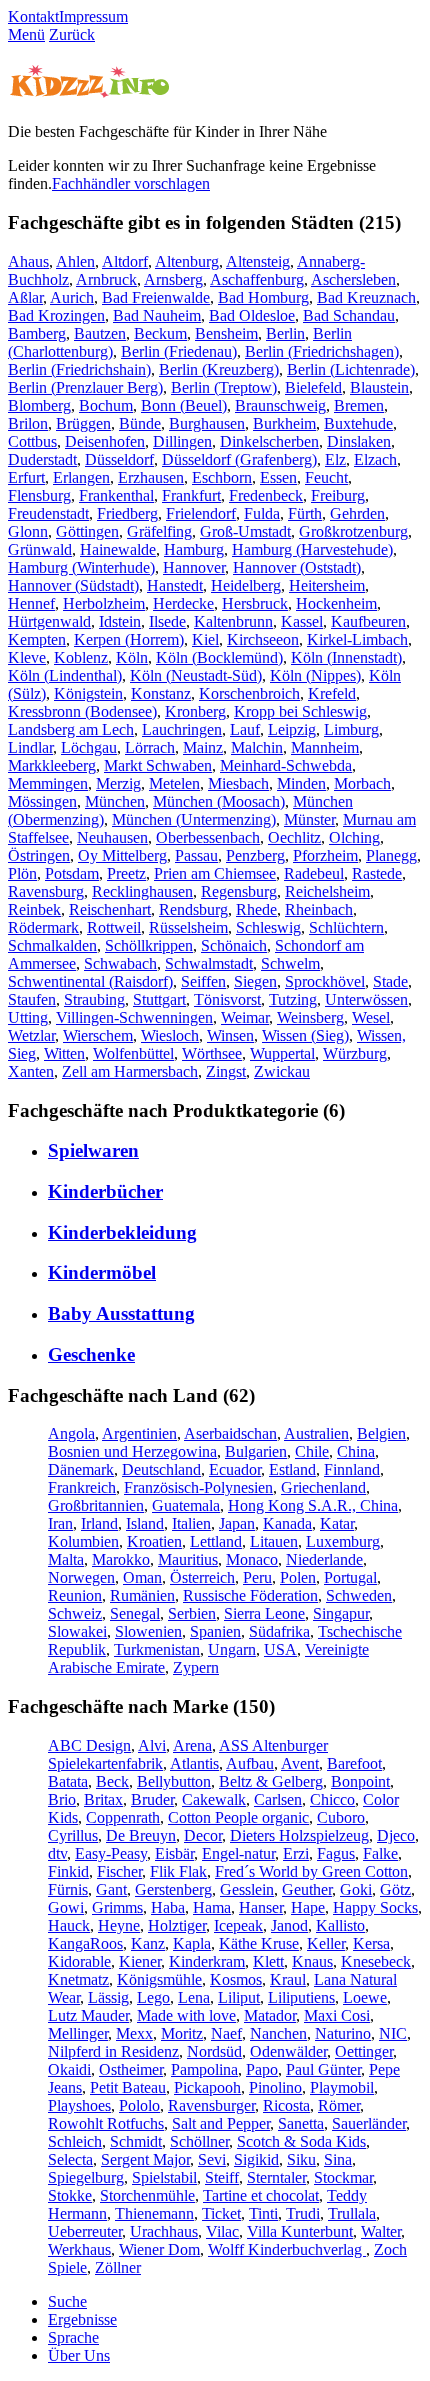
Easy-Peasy (111, 1853)
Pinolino (275, 2087)
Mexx (134, 2033)
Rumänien (142, 1595)
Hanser (261, 1907)
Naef (226, 2033)
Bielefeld (313, 387)
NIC (393, 2033)
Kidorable (79, 1961)
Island (145, 1523)
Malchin (257, 747)
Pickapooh (207, 2087)
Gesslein (247, 1889)
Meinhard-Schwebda (286, 765)
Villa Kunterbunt (300, 2231)
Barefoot (354, 1763)
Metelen (174, 783)
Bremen (359, 405)
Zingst (226, 1071)
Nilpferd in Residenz (113, 2051)
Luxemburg (343, 1541)
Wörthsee (212, 1053)
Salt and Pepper (221, 2123)
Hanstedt (175, 585)
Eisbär (174, 1853)
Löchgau (89, 747)
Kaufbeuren (368, 621)
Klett (268, 1961)
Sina (338, 2159)
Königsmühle (159, 1979)
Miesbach (238, 783)
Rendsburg (193, 909)
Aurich (72, 297)
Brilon (28, 423)
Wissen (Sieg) (305, 1035)
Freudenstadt (48, 513)
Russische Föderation (250, 1595)
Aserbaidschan (230, 1433)
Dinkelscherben (269, 441)
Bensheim (226, 333)
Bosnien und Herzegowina (132, 1451)
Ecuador (235, 1469)
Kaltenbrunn (233, 621)
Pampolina (204, 2069)
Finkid (68, 1871)
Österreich (202, 1577)
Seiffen (203, 981)
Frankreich (82, 1487)
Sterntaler (276, 2177)
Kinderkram (207, 1961)
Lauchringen (182, 729)
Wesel (371, 1017)
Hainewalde (118, 549)
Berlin (285, 333)
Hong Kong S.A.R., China (313, 1505)
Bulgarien (256, 1451)
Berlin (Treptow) (224, 387)
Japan (237, 1523)
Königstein (88, 693)
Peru (257, 1577)
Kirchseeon (263, 639)
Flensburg (39, 495)
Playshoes (79, 2105)
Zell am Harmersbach (130, 1071)
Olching (354, 837)
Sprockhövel (325, 981)
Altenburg (187, 261)
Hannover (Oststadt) (297, 567)
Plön (22, 873)
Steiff (222, 2177)
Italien (191, 1523)
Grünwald (40, 549)
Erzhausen (151, 477)
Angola (71, 1433)
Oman (142, 1577)
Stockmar (343, 2177)
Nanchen (278, 2033)
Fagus (336, 1853)
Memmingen (48, 783)
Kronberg (195, 711)
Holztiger (177, 1925)
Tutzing (293, 999)
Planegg (391, 855)
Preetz (126, 873)
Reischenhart (110, 909)
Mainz (203, 747)
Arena (192, 1745)
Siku (301, 2159)
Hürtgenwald (49, 621)
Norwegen (81, 1577)
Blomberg (39, 405)
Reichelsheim (327, 891)
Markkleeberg (52, 765)
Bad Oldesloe (252, 315)
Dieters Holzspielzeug (299, 1835)
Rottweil (114, 927)
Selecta (70, 2159)
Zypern (196, 1667)
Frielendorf (201, 513)
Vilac (222, 2231)
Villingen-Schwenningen (134, 1017)
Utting (28, 1017)
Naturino (343, 2033)
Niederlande (324, 1559)
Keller (326, 1943)
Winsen (230, 1035)
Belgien (381, 1433)
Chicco (332, 1799)
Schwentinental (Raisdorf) (90, 981)
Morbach (362, 783)
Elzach (375, 459)
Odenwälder (288, 2051)
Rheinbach (319, 909)
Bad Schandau (349, 315)
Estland (292, 1469)
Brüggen (83, 423)
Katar (337, 1523)
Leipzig (292, 729)
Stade (390, 981)
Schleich (75, 2141)
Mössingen (42, 801)
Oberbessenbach (208, 837)
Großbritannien (96, 1505)
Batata (68, 1781)
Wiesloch (170, 1035)
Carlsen (278, 1799)
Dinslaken (359, 441)
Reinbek (34, 909)
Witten (64, 1053)
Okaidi (69, 2069)
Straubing (94, 999)
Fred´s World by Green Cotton (311, 1871)
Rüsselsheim (188, 927)
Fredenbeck (266, 495)
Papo (262, 2069)
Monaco (252, 1559)
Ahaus (28, 261)
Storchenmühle (147, 2195)
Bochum (106, 405)
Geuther (307, 1889)
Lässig (108, 1997)
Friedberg (127, 513)
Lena (194, 1997)
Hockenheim (336, 603)
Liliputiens (301, 1997)
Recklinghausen (142, 891)
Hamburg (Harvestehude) (312, 549)
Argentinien (139, 1433)
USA (280, 1649)
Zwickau (282, 1071)
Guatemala (186, 1505)
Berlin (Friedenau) (179, 351)
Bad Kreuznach (366, 297)
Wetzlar (31, 1035)
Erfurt (26, 477)
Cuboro (341, 1817)
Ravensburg (46, 891)
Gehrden (357, 513)
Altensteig (258, 261)
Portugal (350, 1577)
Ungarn (232, 1649)
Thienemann (154, 2213)
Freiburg (338, 495)
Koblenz (81, 657)
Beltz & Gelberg (271, 1781)
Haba (168, 1907)
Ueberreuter (85, 2231)
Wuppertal (282, 1053)
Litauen (274, 1541)
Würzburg (355, 1053)
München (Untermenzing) (194, 819)
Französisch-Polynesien (198, 1487)
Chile (312, 1451)
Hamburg (194, 549)
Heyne (119, 1925)
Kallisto (340, 1925)
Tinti (263, 2213)
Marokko (121, 1559)
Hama (212, 1907)
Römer (339, 2105)
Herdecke (183, 603)
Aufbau (250, 1763)
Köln (132, 657)
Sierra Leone (264, 1613)
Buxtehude (358, 423)
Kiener (140, 1961)
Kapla (192, 1943)
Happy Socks (375, 1907)
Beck (112, 1781)
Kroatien (154, 1541)
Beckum (160, 333)
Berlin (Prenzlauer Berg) (85, 387)
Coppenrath (123, 1817)
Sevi (212, 2159)
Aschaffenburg (257, 279)
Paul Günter (323, 2069)
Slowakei (77, 1631)
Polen (298, 1577)
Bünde (140, 423)
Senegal (135, 1613)
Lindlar (30, 747)
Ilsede (167, 621)
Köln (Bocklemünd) (219, 657)
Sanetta (301, 2123)
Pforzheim (325, 855)
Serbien (192, 1613)
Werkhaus (79, 2249)
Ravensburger (211, 2105)
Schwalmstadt (209, 963)
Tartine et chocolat (261, 2195)
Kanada (287, 1523)
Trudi (303, 2213)
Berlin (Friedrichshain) (79, 369)
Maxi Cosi (337, 2015)
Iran (60, 1523)
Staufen (32, 999)
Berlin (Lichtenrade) (351, 369)
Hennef (31, 603)
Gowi (66, 1907)
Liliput (239, 1997)
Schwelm (290, 963)
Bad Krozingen (56, 315)
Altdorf (125, 261)
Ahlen (75, 261)
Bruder (152, 1799)
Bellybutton (174, 1781)
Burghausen (207, 423)
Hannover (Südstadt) (73, 585)
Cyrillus (73, 1835)
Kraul (288, 1979)
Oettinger (364, 2051)
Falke (380, 1853)
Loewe (365, 1997)
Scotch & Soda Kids (301, 2141)
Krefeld (332, 693)
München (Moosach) (219, 801)
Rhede (256, 909)
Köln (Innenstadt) (346, 657)
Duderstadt (42, 459)
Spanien (215, 1631)
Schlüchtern (346, 927)
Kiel (205, 639)
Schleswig (268, 927)
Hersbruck (255, 603)
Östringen (39, 855)
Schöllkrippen (149, 945)
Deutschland (161, 1469)
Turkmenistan (157, 1649)
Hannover (194, 567)
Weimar (245, 1017)
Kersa (371, 1943)
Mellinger (78, 2033)
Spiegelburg (86, 2177)
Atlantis (194, 1763)
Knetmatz (78, 1979)
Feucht (326, 477)
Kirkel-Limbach (357, 639)
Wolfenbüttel (133, 1053)
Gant (111, 1889)
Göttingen (87, 531)
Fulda (262, 513)
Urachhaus (164, 2231)
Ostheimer (131, 2069)
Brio (62, 1799)
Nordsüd (214, 2051)
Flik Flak (178, 1871)
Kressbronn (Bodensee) (82, 711)
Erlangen (81, 477)
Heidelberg (246, 585)
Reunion (75, 1595)
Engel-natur (238, 1853)
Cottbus (32, 441)
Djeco (396, 1835)
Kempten (37, 639)
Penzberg (255, 855)
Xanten (31, 1071)
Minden (301, 783)
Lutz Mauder (88, 2015)
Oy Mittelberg (122, 855)
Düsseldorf (119, 459)
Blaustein (379, 387)
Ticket (221, 2213)
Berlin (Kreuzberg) (219, 369)
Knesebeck (376, 1961)
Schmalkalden (52, 945)
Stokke (70, 2195)
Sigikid (256, 2159)
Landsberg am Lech (71, 729)
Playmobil (342, 2087)
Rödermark (43, 927)
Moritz (182, 2033)
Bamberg (37, 333)
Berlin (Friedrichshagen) (322, 351)
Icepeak (238, 1925)
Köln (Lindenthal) (65, 675)
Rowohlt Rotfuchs (106, 2123)
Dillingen (182, 441)
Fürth (305, 513)
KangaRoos (85, 1943)
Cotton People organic (238, 1817)
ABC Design (89, 1745)
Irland (99, 1523)
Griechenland (323, 1487)
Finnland (352, 1469)
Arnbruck (106, 279)
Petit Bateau (128, 2087)
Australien (316, 1433)
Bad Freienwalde (156, 297)
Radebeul (314, 873)
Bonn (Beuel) (184, 405)
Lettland (216, 1541)
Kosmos (236, 1979)
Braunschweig (280, 405)
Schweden (359, 1595)
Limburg (351, 729)
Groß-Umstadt (245, 531)
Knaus (312, 1961)
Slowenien (148, 1631)
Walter (381, 2231)
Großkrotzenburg (353, 531)
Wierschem (98, 1035)
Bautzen (100, 333)
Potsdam (72, 873)
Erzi (296, 1853)
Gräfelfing (159, 531)
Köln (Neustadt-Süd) (196, 675)
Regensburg (239, 891)
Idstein (120, 621)
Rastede (377, 873)
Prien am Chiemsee (215, 873)
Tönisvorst (227, 999)
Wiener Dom (159, 2249)
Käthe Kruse (259, 1943)
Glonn (28, 531)
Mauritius (188, 1559)
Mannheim (325, 747)
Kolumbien (83, 1541)
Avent (300, 1763)
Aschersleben (353, 279)
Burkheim (284, 423)
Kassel (302, 621)
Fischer (119, 1871)
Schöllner (199, 2141)
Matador (270, 2015)
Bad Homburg (263, 297)
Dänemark (81, 1469)
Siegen (255, 981)
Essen (278, 477)
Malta (66, 1559)
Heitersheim (327, 585)
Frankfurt (191, 495)
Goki (356, 1889)
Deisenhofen (105, 441)
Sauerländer (369, 2123)
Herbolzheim (104, 603)
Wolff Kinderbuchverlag (287, 2249)
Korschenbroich (249, 693)
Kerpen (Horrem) (129, 639)
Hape (308, 1907)
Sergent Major (145, 2159)
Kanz (148, 1943)
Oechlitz (294, 837)
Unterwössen (366, 999)
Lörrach (150, 747)
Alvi (152, 1745)
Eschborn (222, 477)
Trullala (352, 2213)
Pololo (139, 2105)
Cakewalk (214, 1799)
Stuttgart (159, 999)
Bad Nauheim (157, 315)
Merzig (118, 783)
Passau (196, 855)
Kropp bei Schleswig (300, 711)
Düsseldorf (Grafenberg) (239, 459)
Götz (395, 1889)
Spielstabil (164, 2177)
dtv (57, 1853)
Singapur (341, 1613)
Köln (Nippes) (315, 675)
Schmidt (136, 2141)
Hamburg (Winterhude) (81, 567)
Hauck (69, 1925)
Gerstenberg (173, 1889)
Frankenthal (116, 495)
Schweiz (75, 1613)
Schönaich (234, 945)
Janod (289, 1925)
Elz (335, 459)
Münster (309, 819)
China (356, 1451)
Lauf (245, 729)
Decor (203, 1835)
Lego (153, 1997)
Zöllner (118, 2267)
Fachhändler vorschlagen (131, 183)
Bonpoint (360, 1781)
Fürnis (68, 1889)
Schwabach (120, 963)
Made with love (186, 2015)
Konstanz (161, 693)
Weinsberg (310, 1017)
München (115, 801)
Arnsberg (173, 279)
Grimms (117, 1907)
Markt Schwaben (158, 765)
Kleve (27, 657)
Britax (103, 1799)
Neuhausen (112, 837)
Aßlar (25, 297)
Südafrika (279, 1631)
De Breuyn (141, 1835)
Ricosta (286, 2105)
